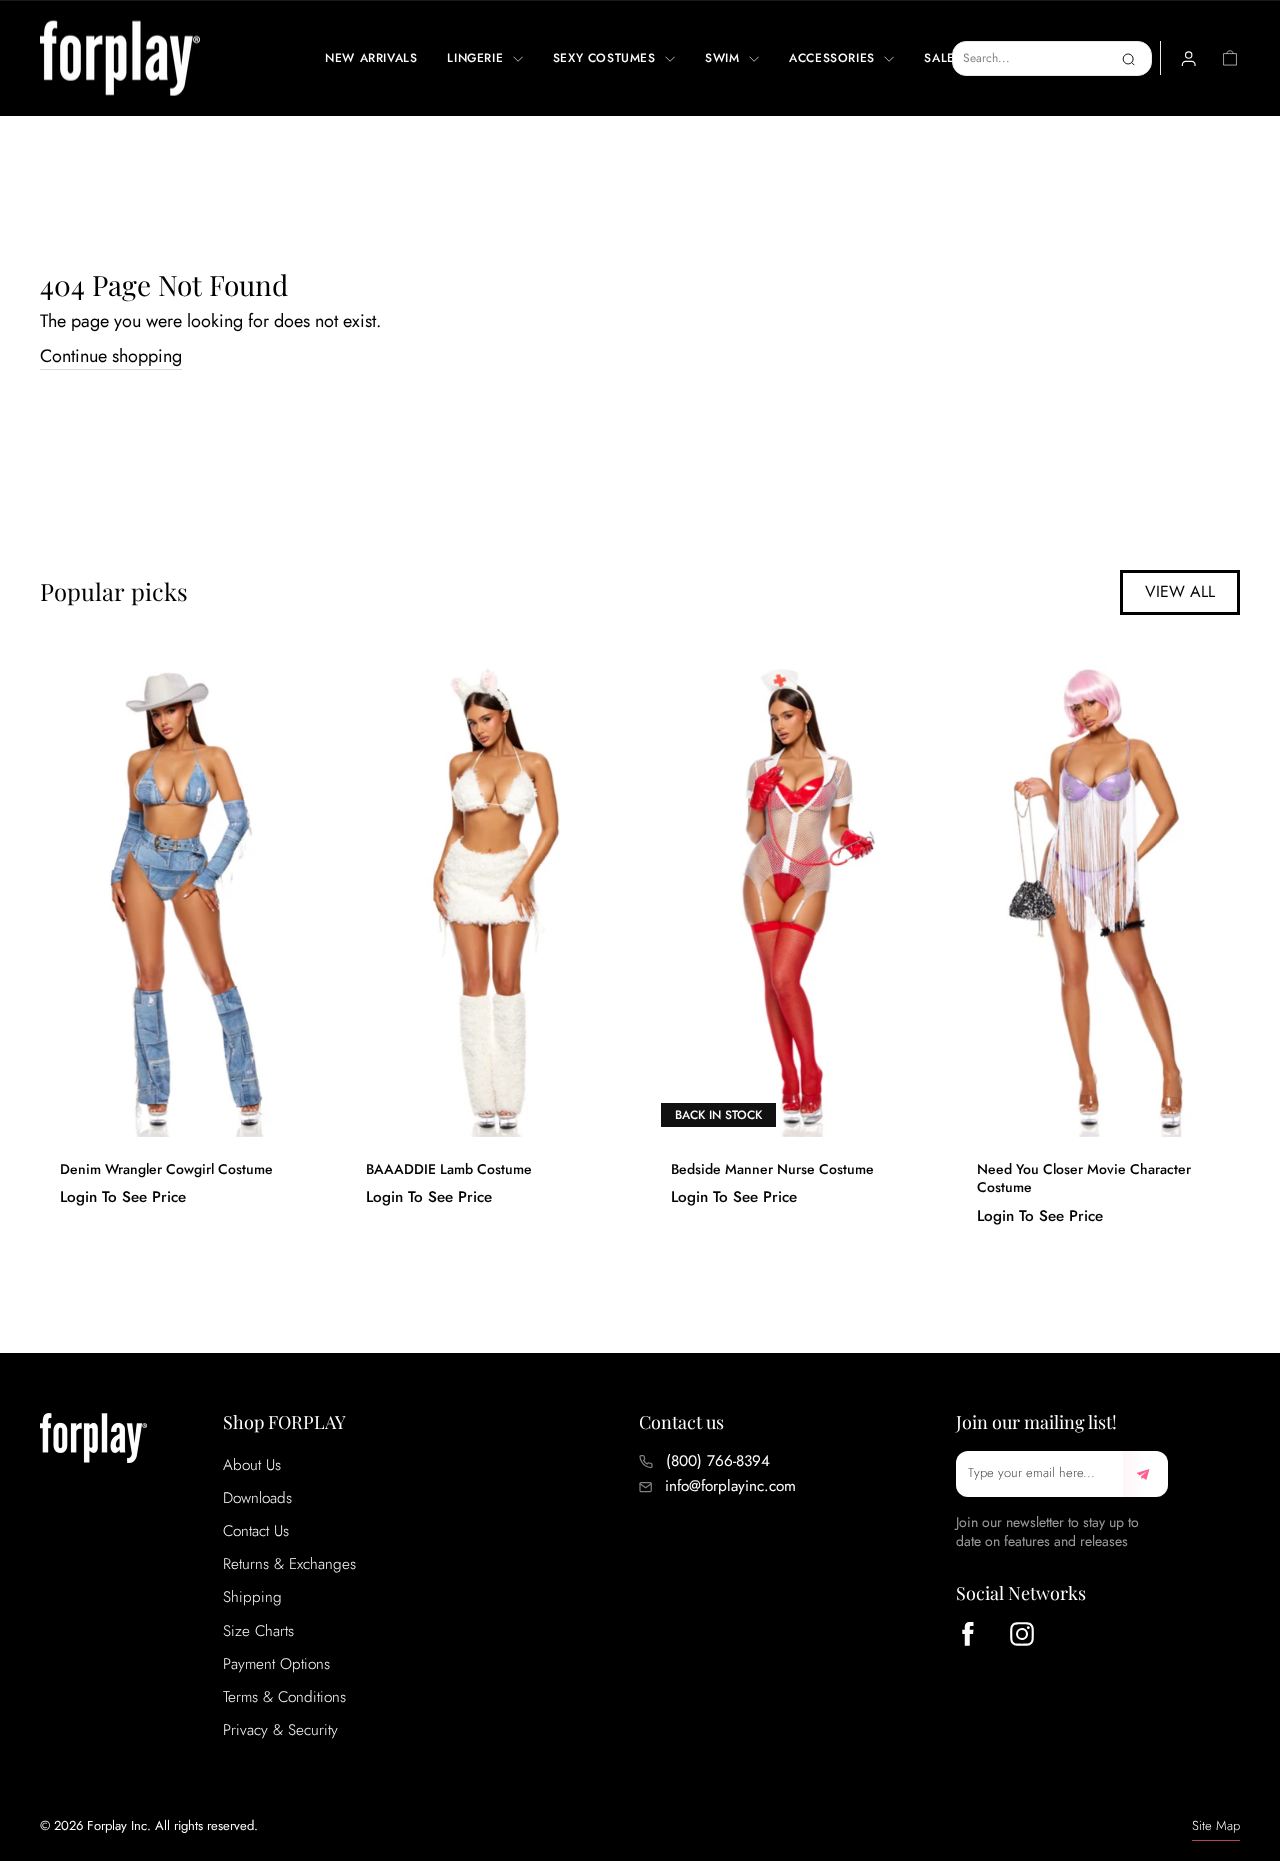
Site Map (1216, 1825)
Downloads (257, 1498)
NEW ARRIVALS (371, 58)
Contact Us (256, 1531)
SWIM (724, 58)
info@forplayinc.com (730, 1486)
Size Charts (258, 1631)
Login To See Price (123, 1197)
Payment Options (276, 1664)
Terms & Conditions (284, 1697)
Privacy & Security (280, 1730)
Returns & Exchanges (289, 1564)
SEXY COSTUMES (606, 58)
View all (1180, 591)
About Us (252, 1465)
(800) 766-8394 (718, 1461)
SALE (939, 58)
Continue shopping (111, 356)
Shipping (252, 1597)
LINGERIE (477, 58)
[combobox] (1052, 58)
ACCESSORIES (834, 58)
